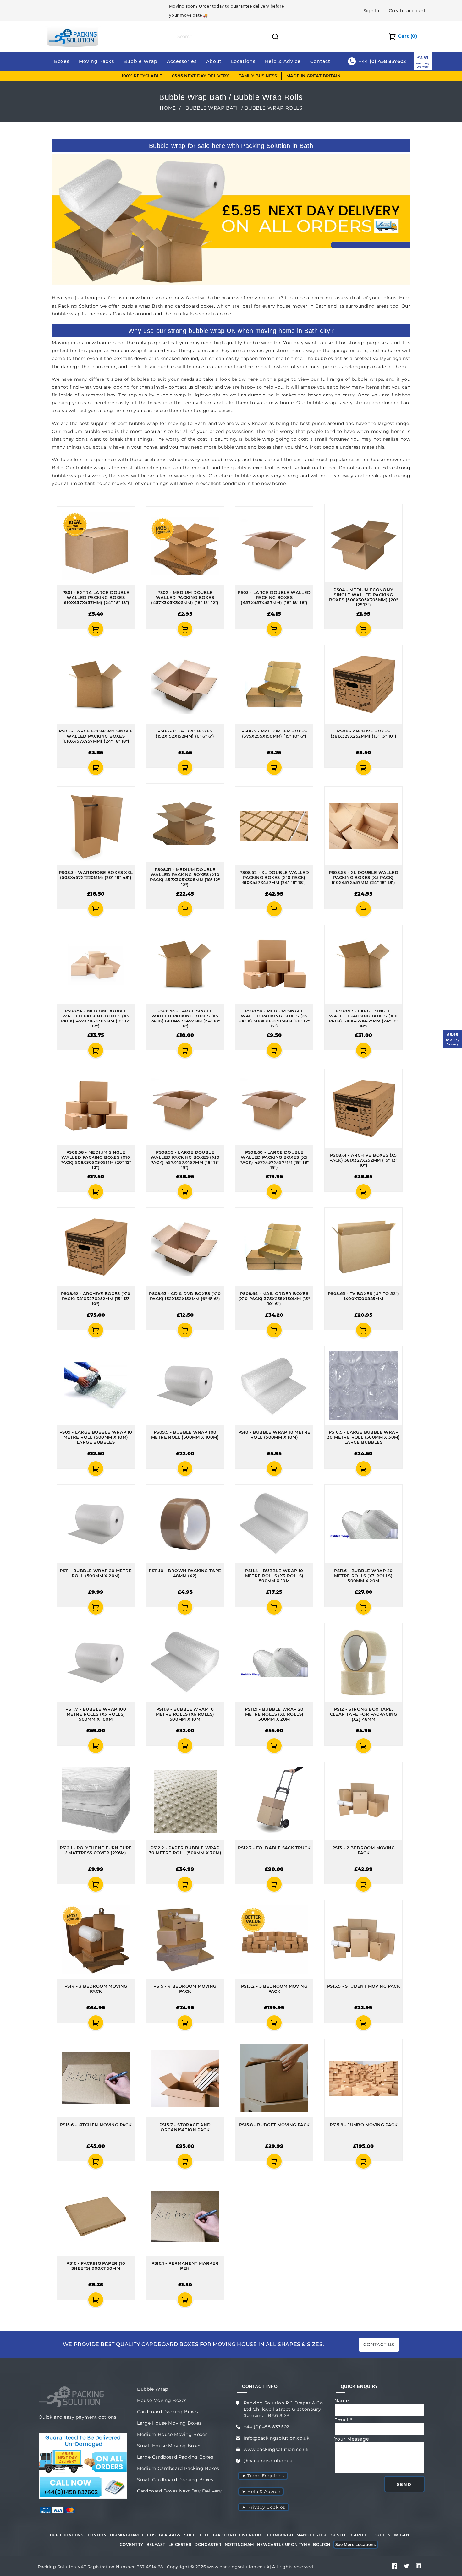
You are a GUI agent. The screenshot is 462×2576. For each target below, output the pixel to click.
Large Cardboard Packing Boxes (175, 2457)
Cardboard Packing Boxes (168, 2412)
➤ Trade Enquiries (263, 2476)
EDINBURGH (280, 2535)
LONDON (97, 2535)
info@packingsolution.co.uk (277, 2438)
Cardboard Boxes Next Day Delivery (179, 2491)
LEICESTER (180, 2544)
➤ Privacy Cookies (264, 2507)
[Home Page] (73, 36)
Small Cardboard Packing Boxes (175, 2480)
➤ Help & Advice (261, 2492)
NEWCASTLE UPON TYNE (283, 2544)
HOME (168, 108)
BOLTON (322, 2544)
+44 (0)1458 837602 (267, 2427)
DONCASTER (208, 2544)
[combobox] (220, 36)
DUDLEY (382, 2535)
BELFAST (156, 2544)
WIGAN (401, 2535)
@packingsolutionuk (268, 2461)
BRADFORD (224, 2535)
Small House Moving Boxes (169, 2446)
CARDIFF (360, 2535)
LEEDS (149, 2535)
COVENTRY (132, 2544)
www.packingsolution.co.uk (276, 2449)
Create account (407, 11)
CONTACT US (379, 2345)
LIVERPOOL (251, 2535)
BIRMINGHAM (124, 2535)
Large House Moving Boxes (169, 2423)
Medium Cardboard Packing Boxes (178, 2468)
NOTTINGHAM (239, 2544)
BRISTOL (338, 2535)
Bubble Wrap (153, 2389)
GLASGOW (170, 2535)
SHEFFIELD (196, 2535)
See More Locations (356, 2544)
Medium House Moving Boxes (172, 2434)
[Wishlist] (60, 629)
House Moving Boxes (162, 2400)
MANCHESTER (311, 2535)
